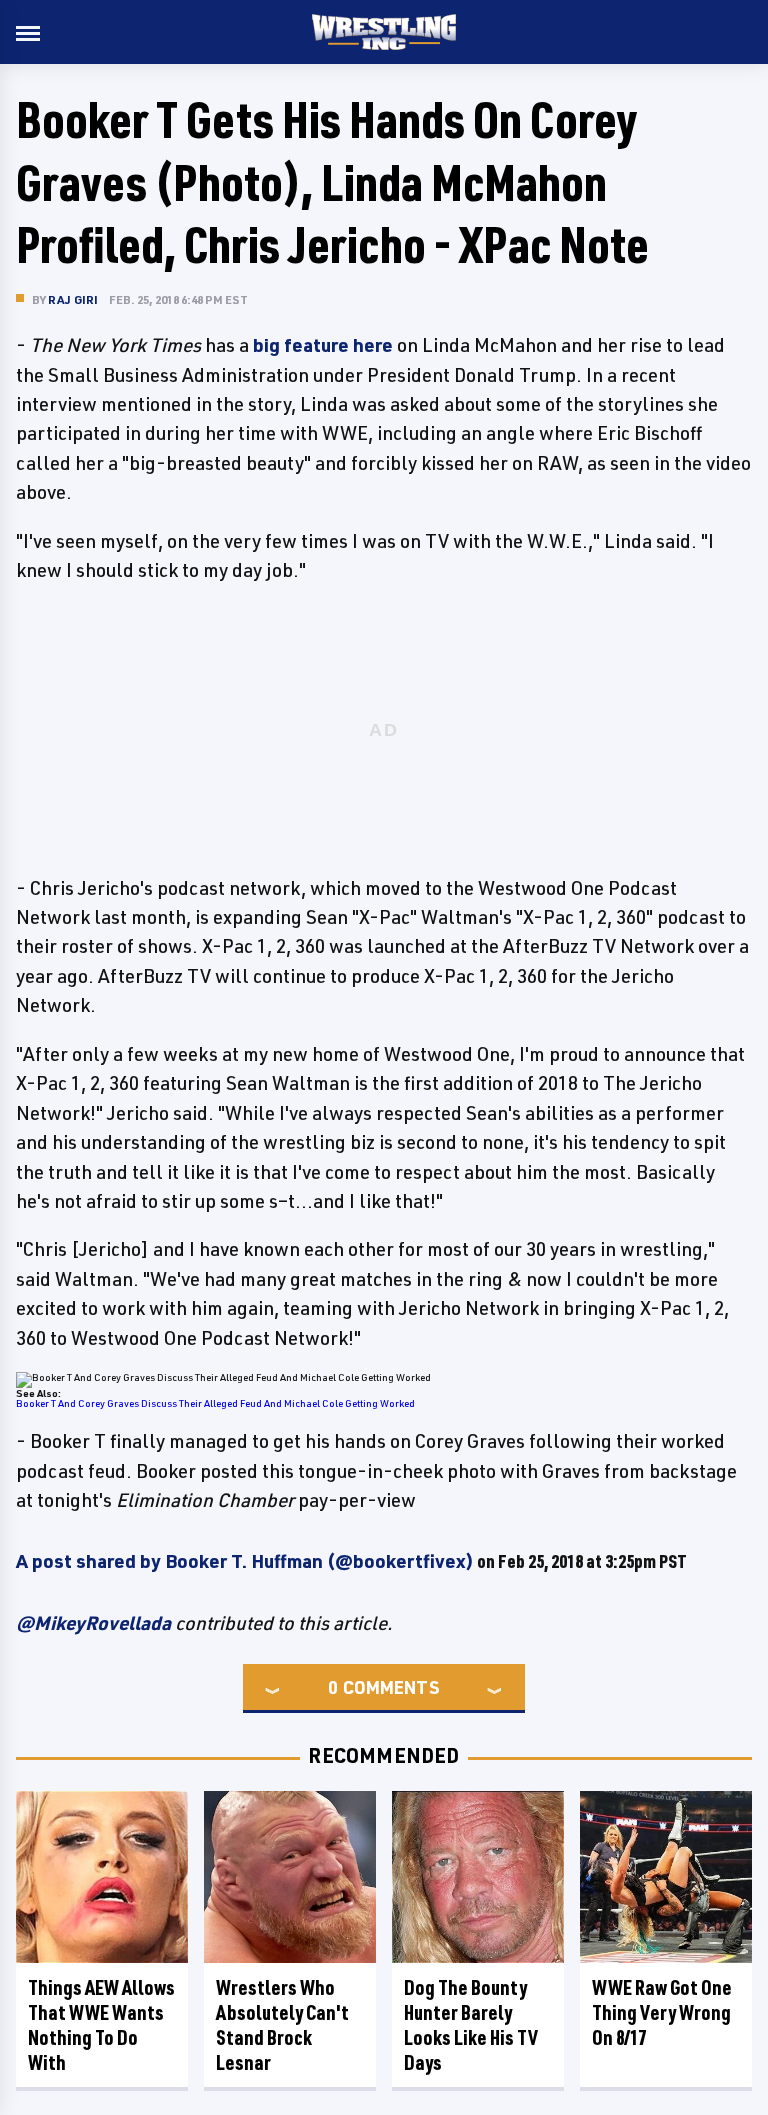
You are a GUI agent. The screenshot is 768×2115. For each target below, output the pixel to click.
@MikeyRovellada (93, 1623)
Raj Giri (73, 299)
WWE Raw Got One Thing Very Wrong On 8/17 (662, 2012)
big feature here (323, 345)
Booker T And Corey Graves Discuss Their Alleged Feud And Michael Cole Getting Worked (215, 1403)
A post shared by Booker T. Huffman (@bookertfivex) (245, 1561)
